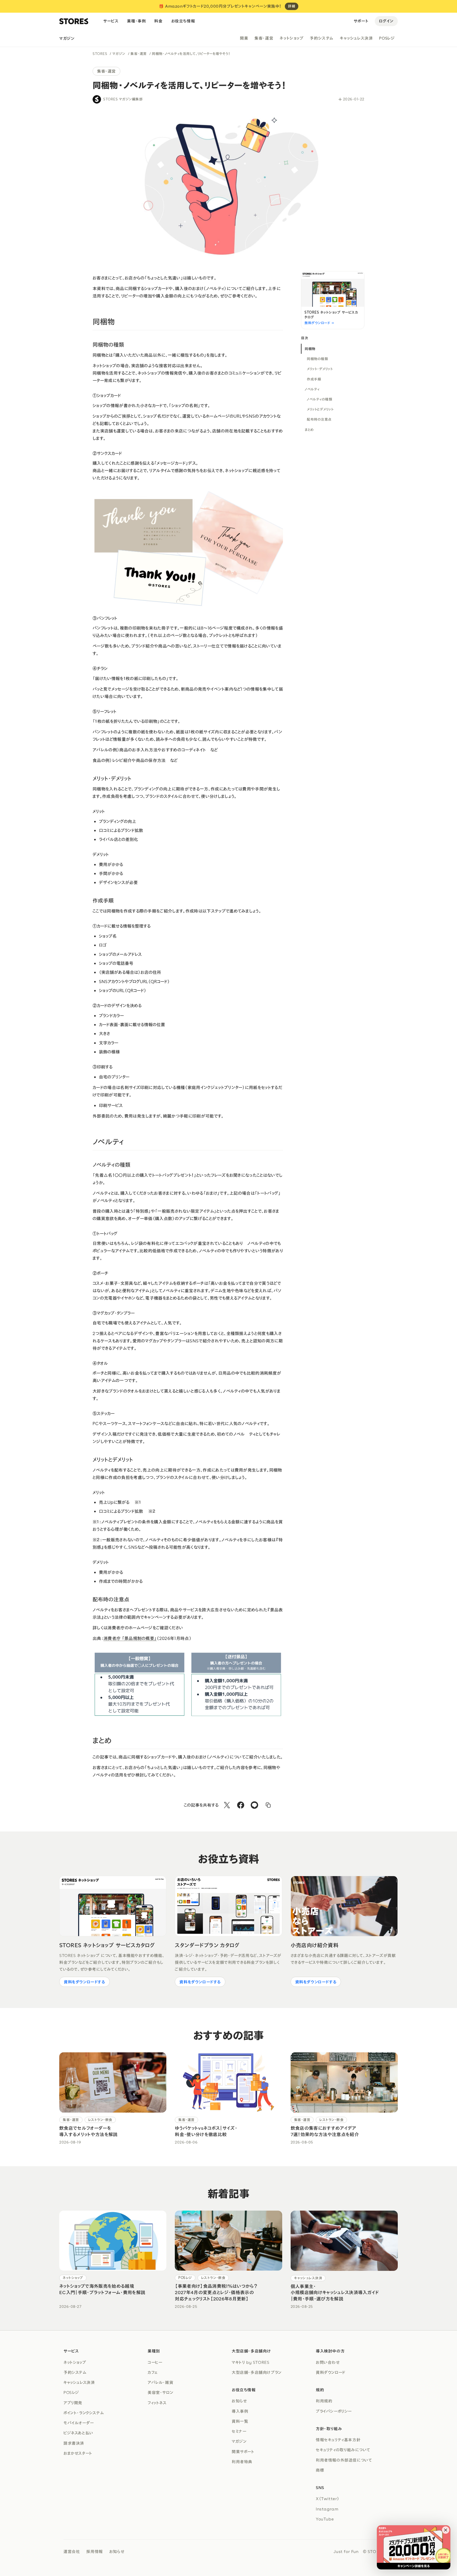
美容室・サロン (160, 2392)
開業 (244, 38)
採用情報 (94, 2551)
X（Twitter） (328, 2499)
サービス (111, 21)
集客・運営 (264, 38)
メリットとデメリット (320, 409)
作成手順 (314, 379)
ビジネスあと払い (78, 2433)
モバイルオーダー (79, 2423)
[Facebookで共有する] (241, 1805)
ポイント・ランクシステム (84, 2413)
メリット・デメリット (320, 369)
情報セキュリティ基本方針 (338, 2440)
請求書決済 (74, 2443)
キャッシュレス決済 (356, 38)
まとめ (309, 430)
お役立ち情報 (183, 21)
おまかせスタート (78, 2453)
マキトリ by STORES (250, 2362)
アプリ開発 (73, 2403)
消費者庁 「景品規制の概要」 (130, 1638)
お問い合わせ (328, 2362)
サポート (361, 21)
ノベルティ (312, 389)
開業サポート (243, 2452)
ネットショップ (291, 38)
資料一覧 (240, 2421)
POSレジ (387, 38)
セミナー (239, 2431)
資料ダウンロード (331, 2372)
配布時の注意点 (319, 419)
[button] (446, 2530)
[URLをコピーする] (268, 1805)
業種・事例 (136, 21)
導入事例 (240, 2411)
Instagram (327, 2509)
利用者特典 (242, 2462)
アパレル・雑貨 (160, 2382)
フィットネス (157, 2403)
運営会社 (72, 2551)
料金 (158, 21)
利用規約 (324, 2401)
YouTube (325, 2519)
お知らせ (239, 2401)
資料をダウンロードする (84, 1982)
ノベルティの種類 (319, 399)
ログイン (386, 21)
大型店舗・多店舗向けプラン (257, 2372)
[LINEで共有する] (254, 1805)
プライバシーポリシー (334, 2411)
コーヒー (155, 2362)
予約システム (322, 38)
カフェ (153, 2372)
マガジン (67, 38)
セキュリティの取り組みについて (343, 2450)
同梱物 (310, 349)
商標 (320, 2470)
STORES (100, 54)
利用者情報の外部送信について (344, 2460)
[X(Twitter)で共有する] (227, 1805)
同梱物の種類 (317, 359)
